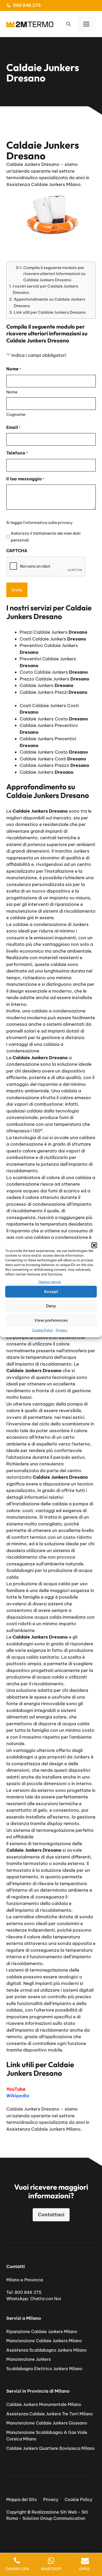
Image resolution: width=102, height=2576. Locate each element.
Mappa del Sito (22, 2499)
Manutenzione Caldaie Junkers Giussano (47, 2423)
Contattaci (51, 2215)
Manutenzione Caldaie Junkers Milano (44, 2341)
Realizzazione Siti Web (54, 2512)
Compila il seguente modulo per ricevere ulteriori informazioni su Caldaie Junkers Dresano (54, 274)
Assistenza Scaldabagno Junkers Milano (46, 2350)
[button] (94, 1245)
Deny (51, 1306)
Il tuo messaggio (25, 479)
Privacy (62, 1330)
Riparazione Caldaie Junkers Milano (42, 2332)
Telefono (17, 453)
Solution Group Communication (54, 2518)
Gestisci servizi (50, 1282)
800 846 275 (27, 5)
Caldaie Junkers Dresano (33, 2109)
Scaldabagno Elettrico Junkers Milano (44, 2369)
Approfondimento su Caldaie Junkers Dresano (50, 302)
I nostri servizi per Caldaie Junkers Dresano (46, 289)
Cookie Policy (42, 1330)
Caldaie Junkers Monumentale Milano (44, 2404)
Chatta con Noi (46, 2299)
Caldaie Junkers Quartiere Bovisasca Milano (50, 2448)
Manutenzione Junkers (29, 2359)
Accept (51, 1292)
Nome (12, 392)
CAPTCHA (17, 551)
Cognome (16, 414)
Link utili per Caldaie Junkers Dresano (50, 312)
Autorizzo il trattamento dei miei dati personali (46, 537)
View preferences (51, 1320)
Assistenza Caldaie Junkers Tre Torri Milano (50, 2414)
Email (13, 427)
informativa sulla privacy (49, 523)
